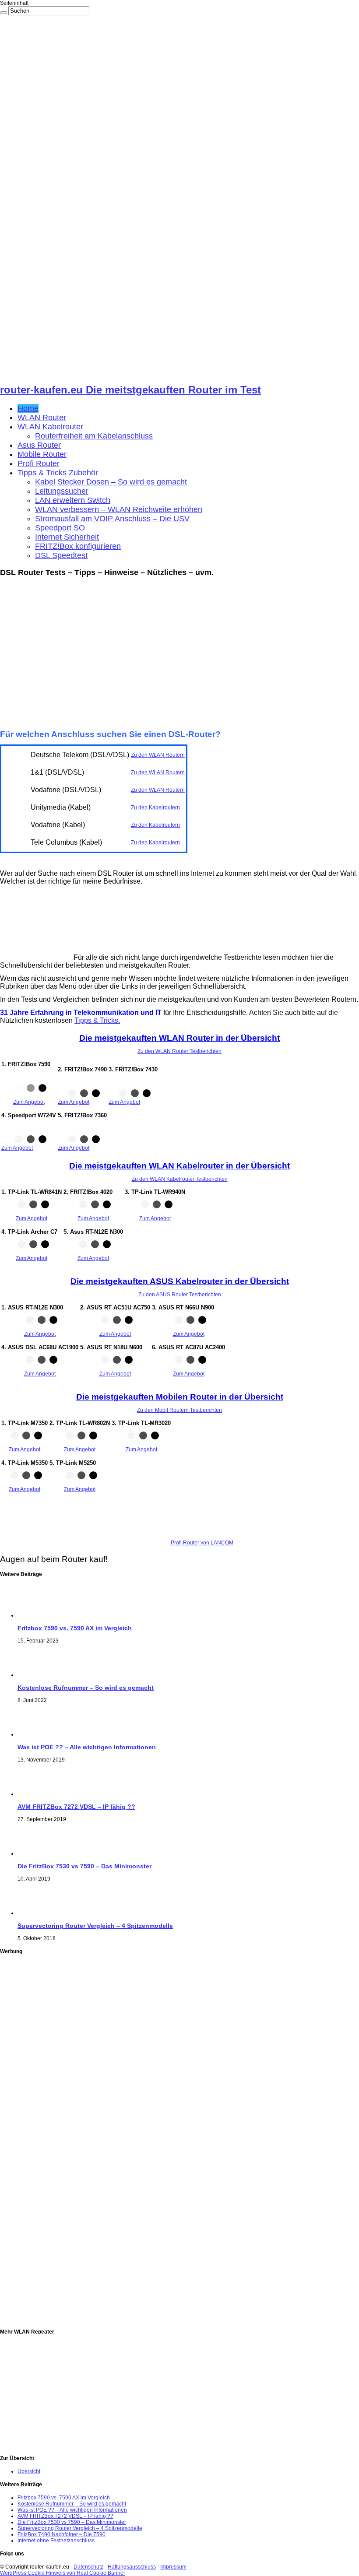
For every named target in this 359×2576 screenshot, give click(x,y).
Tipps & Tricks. (97, 1020)
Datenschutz (88, 2567)
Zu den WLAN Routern (158, 755)
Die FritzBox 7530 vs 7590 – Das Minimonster (84, 1866)
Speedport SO (60, 528)
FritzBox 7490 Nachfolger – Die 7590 (62, 2534)
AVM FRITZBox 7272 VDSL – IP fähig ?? (76, 1807)
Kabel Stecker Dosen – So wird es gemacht (111, 482)
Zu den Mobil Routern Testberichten (179, 1410)
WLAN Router (42, 418)
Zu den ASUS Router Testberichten (180, 1295)
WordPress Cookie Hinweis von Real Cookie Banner (63, 2573)
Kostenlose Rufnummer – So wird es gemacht (86, 1688)
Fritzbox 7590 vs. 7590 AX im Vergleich (75, 1628)
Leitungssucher (62, 491)
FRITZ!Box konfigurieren (78, 546)
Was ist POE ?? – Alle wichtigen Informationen (87, 1747)
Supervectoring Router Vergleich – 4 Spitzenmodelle (95, 1926)
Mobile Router (42, 454)
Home (28, 408)
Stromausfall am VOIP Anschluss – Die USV (112, 519)
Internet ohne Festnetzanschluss (56, 2541)
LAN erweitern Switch (73, 500)
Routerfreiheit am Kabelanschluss (94, 436)
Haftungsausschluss (132, 2567)
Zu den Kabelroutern (155, 807)
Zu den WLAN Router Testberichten (179, 1051)
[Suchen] (4, 13)
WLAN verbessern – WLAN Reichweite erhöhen (119, 509)
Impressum (173, 2567)
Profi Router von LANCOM (202, 1543)
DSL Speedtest (61, 555)
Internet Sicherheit (67, 537)
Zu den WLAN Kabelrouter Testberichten (180, 1179)
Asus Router (39, 445)
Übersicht (29, 2471)
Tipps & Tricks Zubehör (58, 473)
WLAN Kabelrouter (50, 427)
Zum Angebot (29, 1102)
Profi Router (39, 463)
